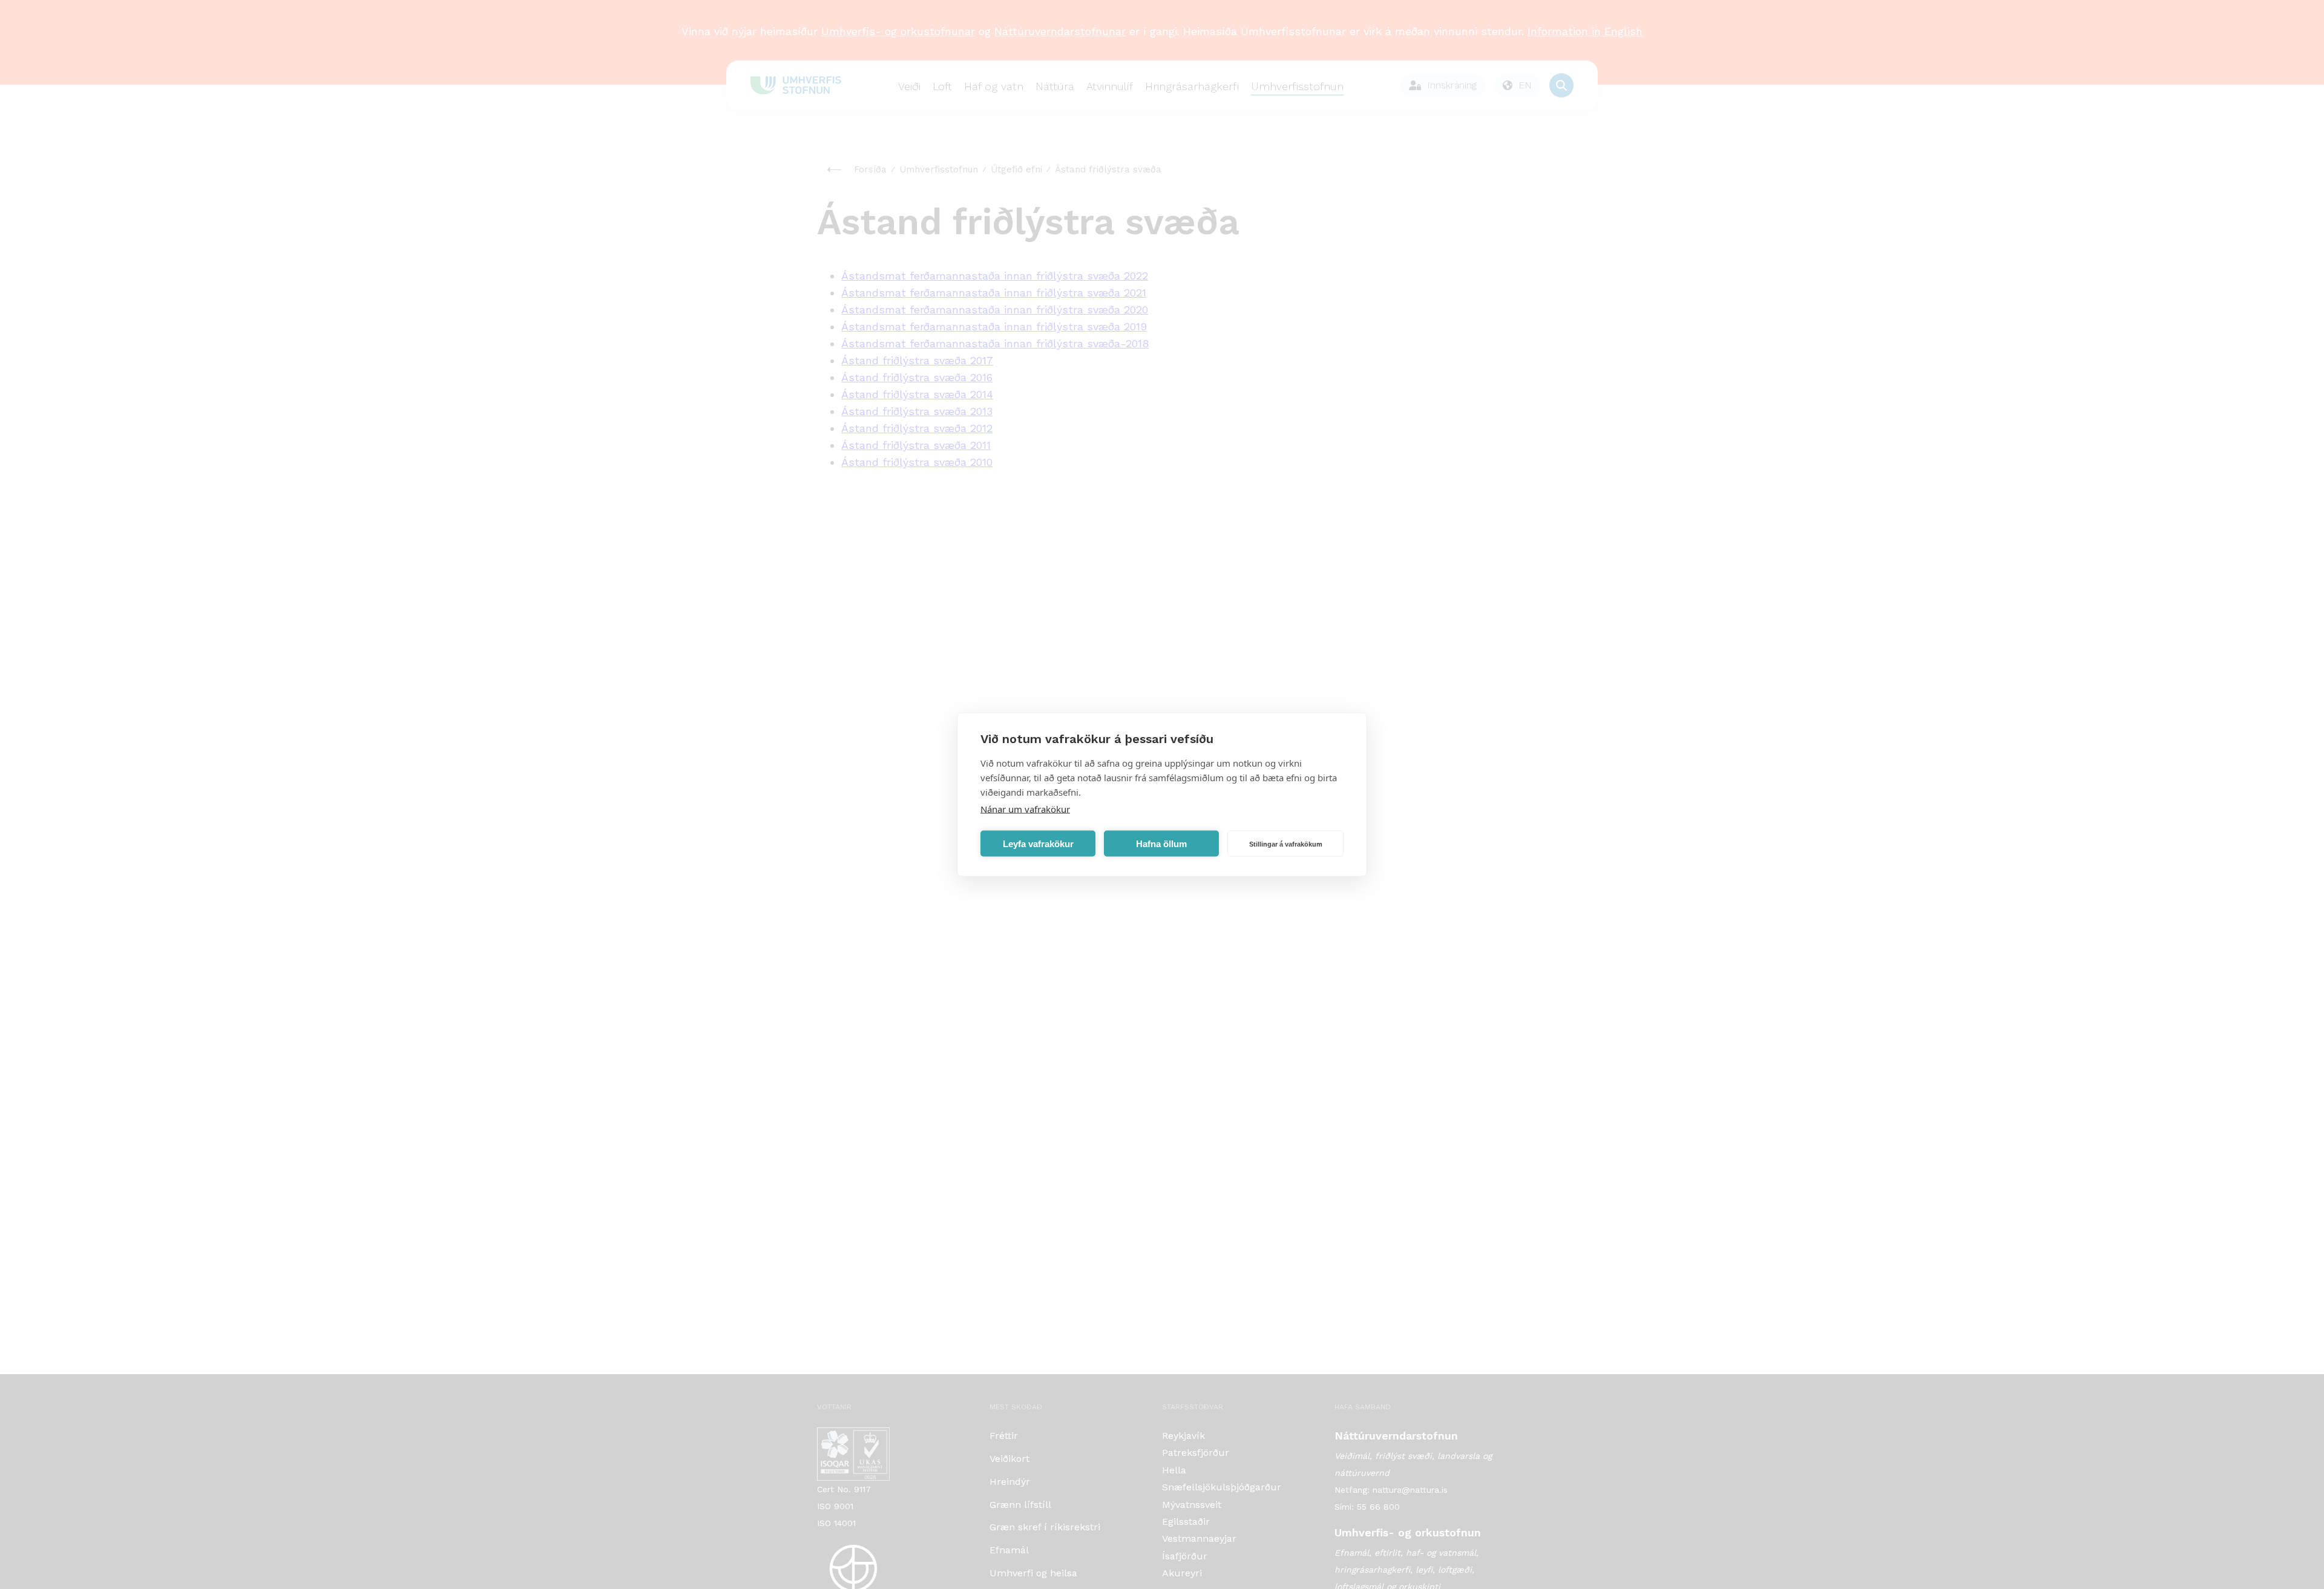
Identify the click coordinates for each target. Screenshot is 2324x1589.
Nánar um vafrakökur (1025, 809)
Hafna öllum (1161, 843)
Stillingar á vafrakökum (1286, 844)
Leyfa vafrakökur (1038, 843)
